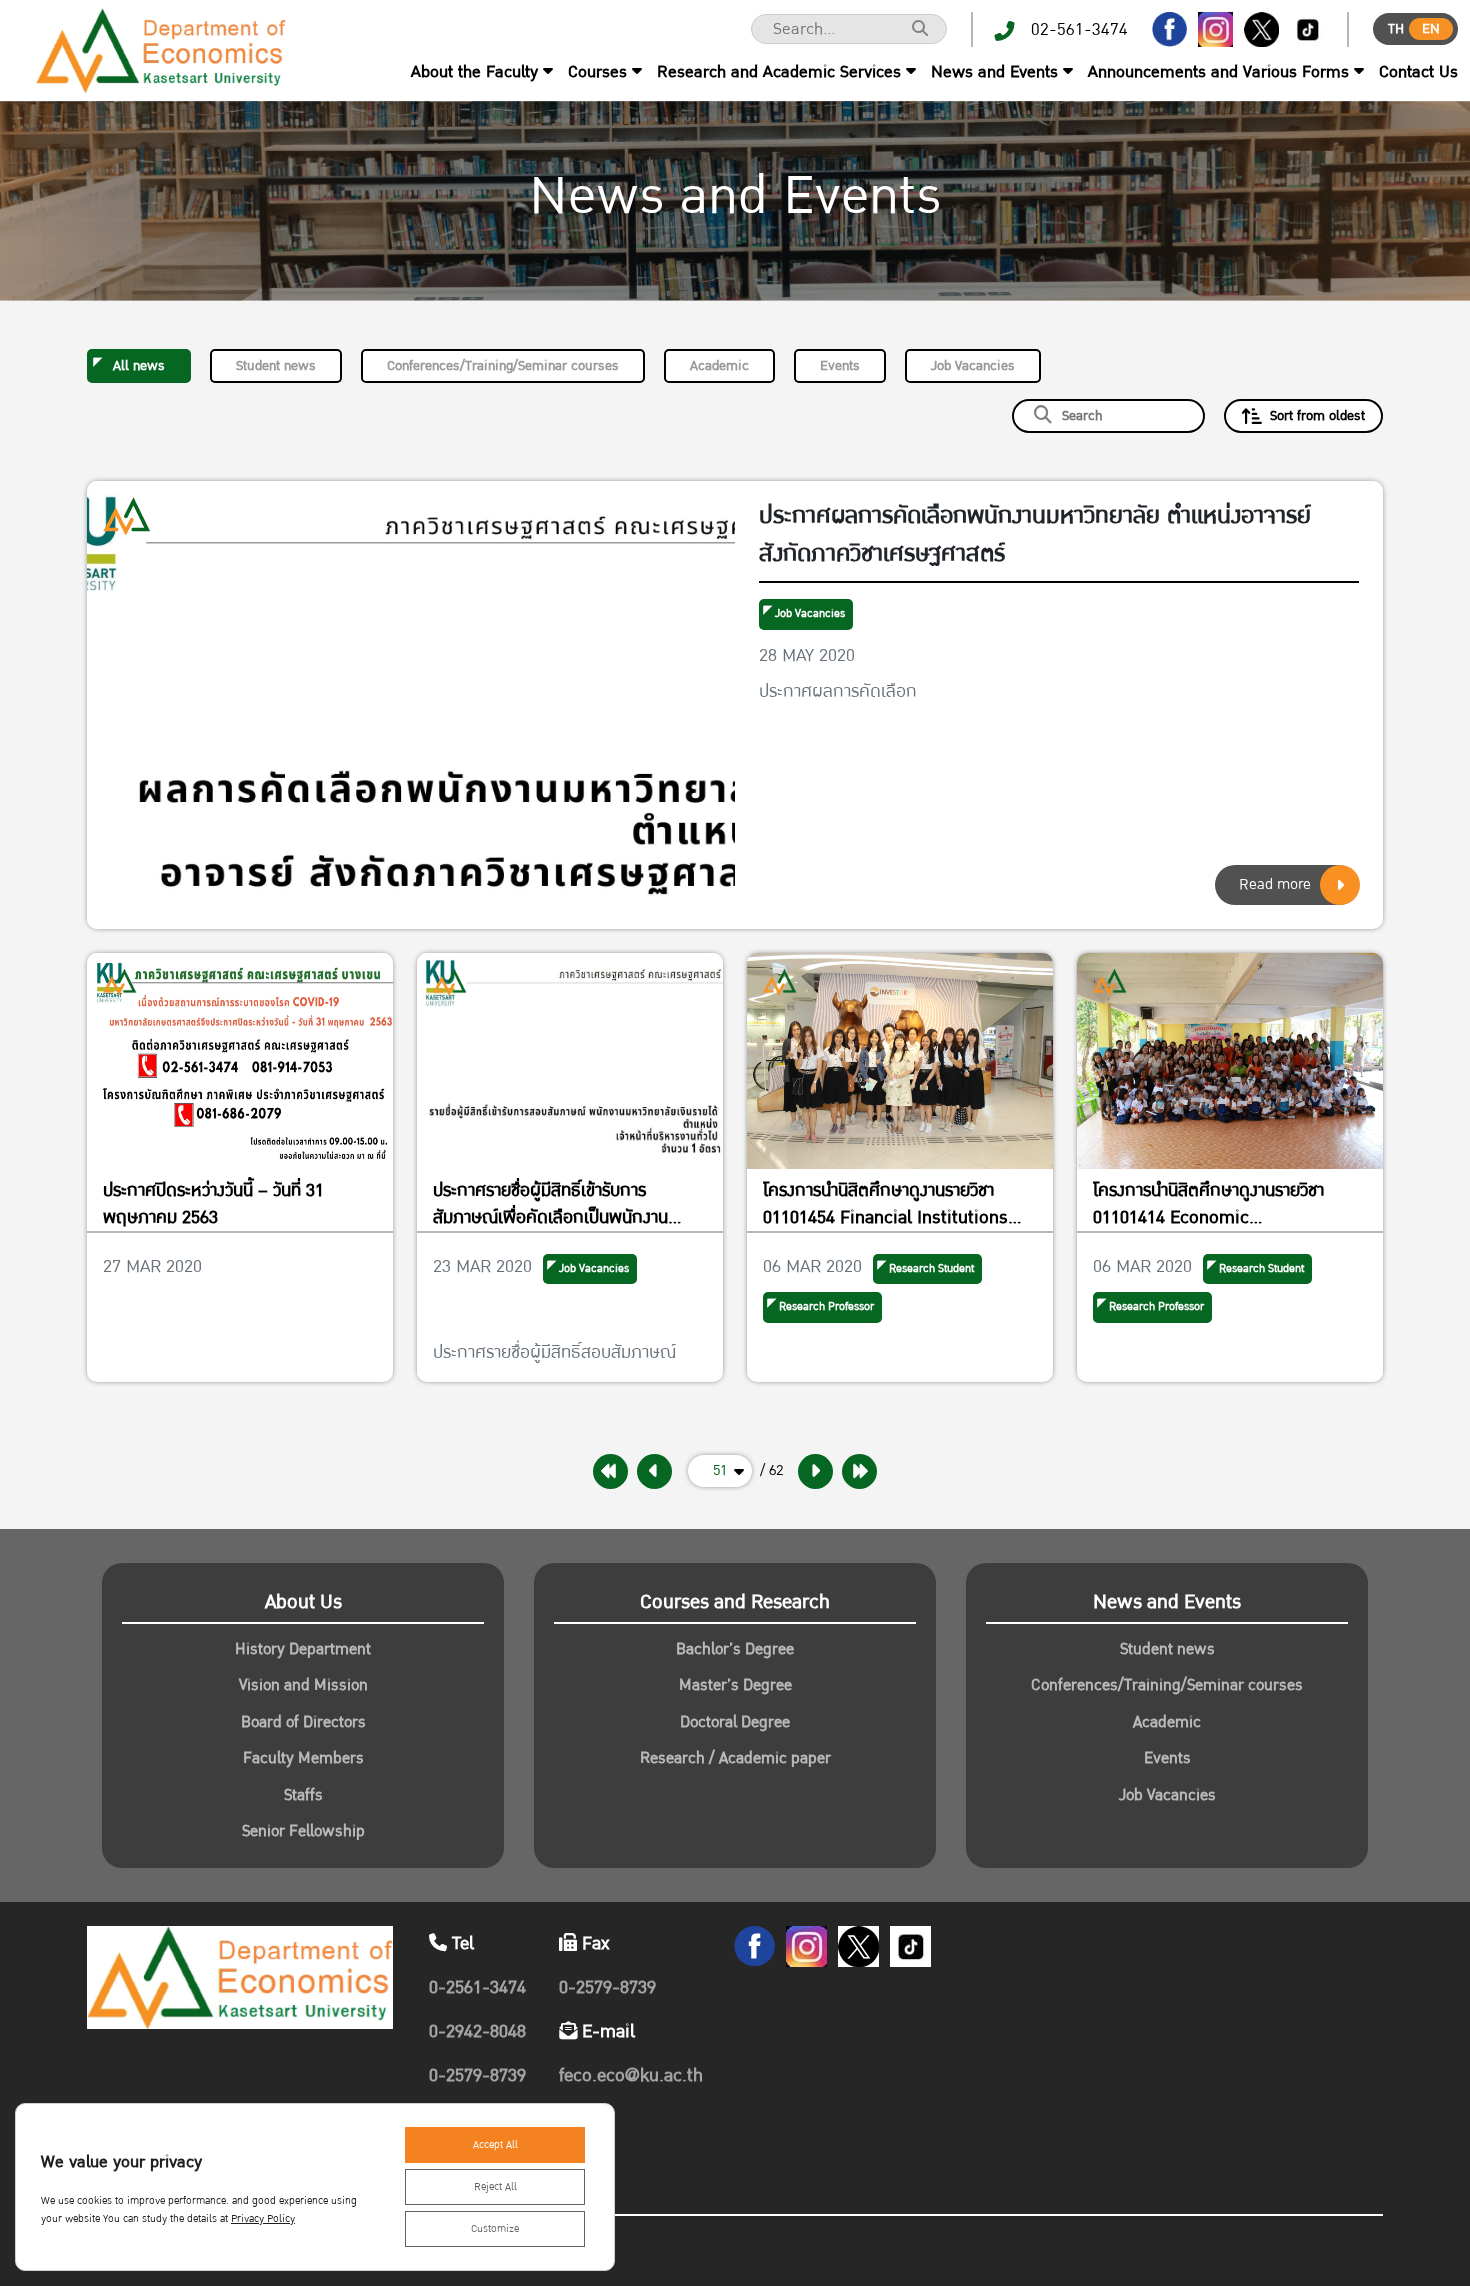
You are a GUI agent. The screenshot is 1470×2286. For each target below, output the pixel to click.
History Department (303, 1649)
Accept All (495, 2145)
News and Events (994, 72)
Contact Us (1418, 72)
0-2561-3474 (477, 1987)
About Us (303, 1602)
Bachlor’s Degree (735, 1649)
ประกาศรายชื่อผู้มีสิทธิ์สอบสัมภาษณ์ (554, 1352)
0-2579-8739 (477, 2075)
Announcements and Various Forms (1218, 72)
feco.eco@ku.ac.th (631, 2075)
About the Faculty (474, 72)
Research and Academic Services (779, 72)
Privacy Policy (263, 2219)
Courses (597, 72)
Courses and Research (735, 1602)
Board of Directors (303, 1722)
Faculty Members (303, 1758)
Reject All (495, 2187)
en (1431, 29)
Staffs (303, 1795)
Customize (495, 2229)
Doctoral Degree (735, 1722)
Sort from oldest (1317, 416)
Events (840, 366)
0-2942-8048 (477, 2031)
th (1396, 29)
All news (139, 366)
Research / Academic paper (735, 1758)
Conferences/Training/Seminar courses (503, 366)
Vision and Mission (303, 1685)
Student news (276, 366)
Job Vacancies (973, 366)
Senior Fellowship (303, 1831)
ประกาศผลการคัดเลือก (838, 691)
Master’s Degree (735, 1685)
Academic (719, 366)
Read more (1275, 884)
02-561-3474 (1079, 29)
